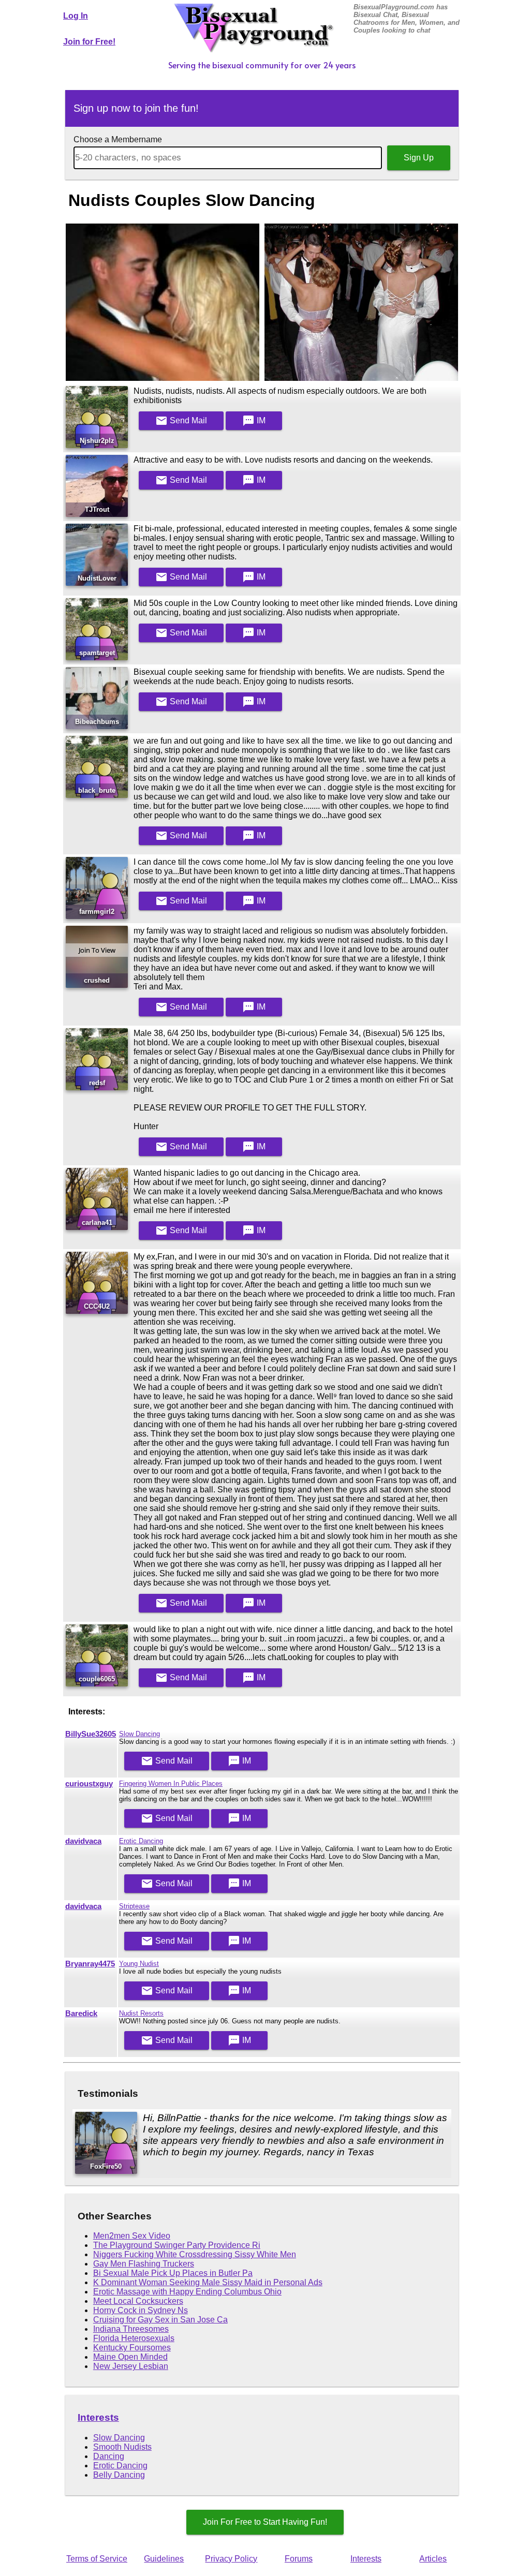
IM (254, 421)
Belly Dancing (119, 2475)
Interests (98, 2417)
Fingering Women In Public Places (171, 1783)
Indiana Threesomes (131, 2329)
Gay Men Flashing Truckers (144, 2264)
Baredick (81, 2014)
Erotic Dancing (141, 1841)
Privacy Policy (231, 2559)
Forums (299, 2559)
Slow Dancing (139, 1734)
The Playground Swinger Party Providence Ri (177, 2245)
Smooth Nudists (122, 2447)
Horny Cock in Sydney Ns (141, 2310)
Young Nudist (139, 1964)
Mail (181, 421)
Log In (76, 16)
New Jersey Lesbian (131, 2366)
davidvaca (83, 1841)
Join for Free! (89, 42)
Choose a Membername (118, 139)
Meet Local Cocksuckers (138, 2301)
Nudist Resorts (141, 2013)
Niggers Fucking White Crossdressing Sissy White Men (195, 2254)
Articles (433, 2559)
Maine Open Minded (130, 2357)
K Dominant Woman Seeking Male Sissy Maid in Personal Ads (208, 2282)
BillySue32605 (91, 1734)
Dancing (109, 2456)
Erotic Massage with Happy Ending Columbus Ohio (187, 2292)
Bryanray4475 (90, 1964)
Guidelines (164, 2559)
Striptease (134, 1906)
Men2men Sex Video (132, 2236)
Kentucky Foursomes (132, 2348)
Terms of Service (97, 2559)
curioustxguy (89, 1784)
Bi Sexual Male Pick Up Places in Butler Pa (173, 2273)
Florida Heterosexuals (134, 2338)
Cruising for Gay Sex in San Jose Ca (160, 2320)
